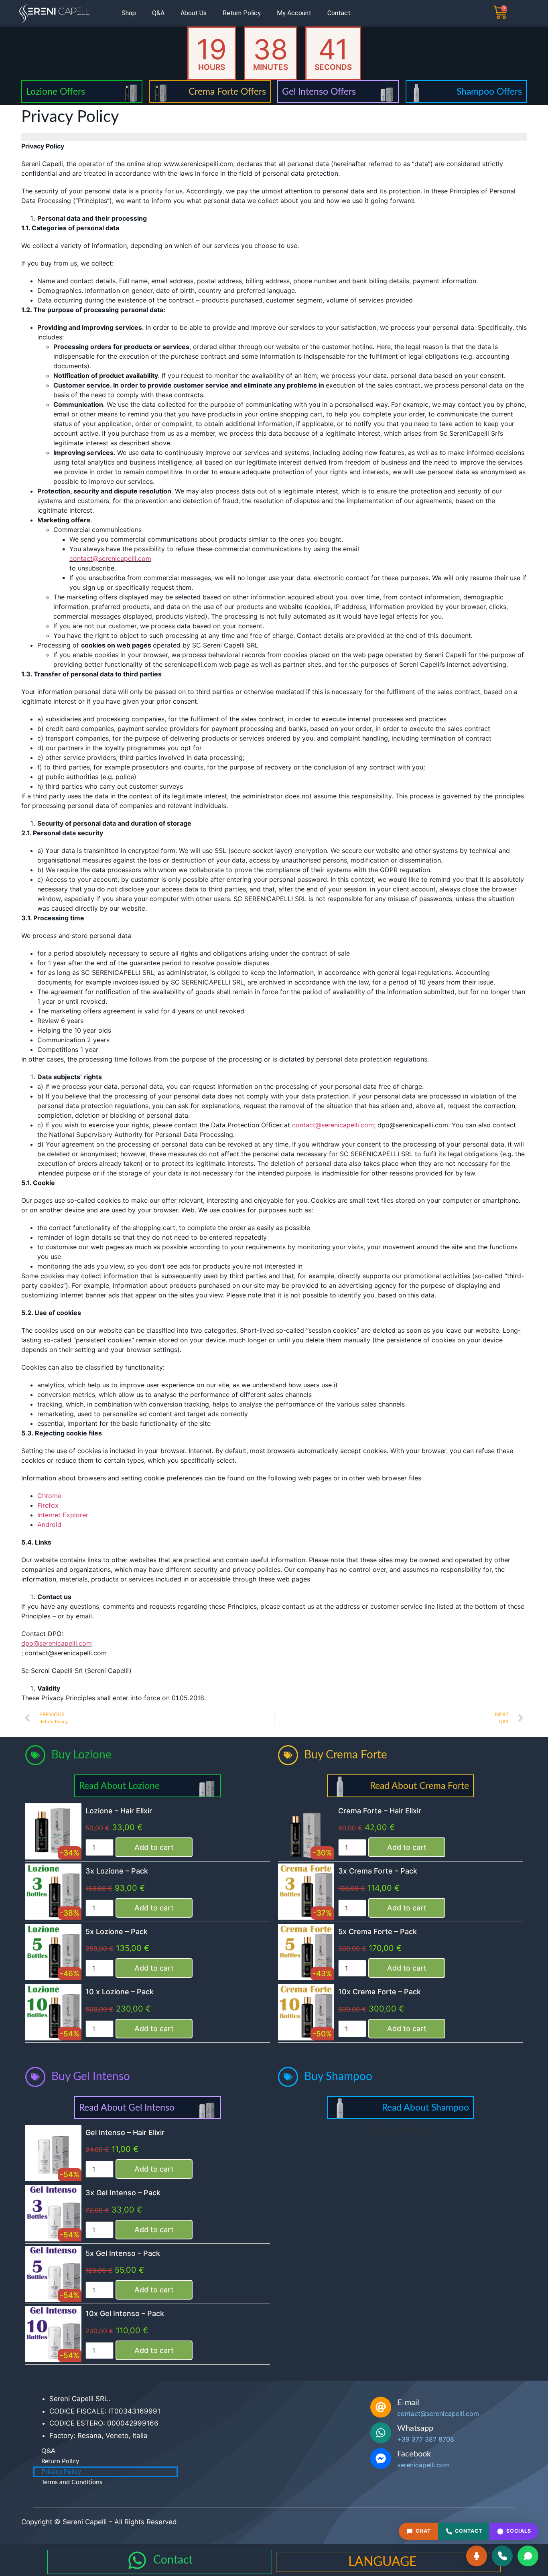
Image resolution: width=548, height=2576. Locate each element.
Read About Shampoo (425, 2108)
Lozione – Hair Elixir (119, 1811)
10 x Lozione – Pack (120, 1992)
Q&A (158, 13)
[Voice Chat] (477, 2556)
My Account (294, 13)
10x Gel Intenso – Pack (125, 2313)
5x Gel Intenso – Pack (123, 2253)
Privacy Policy (61, 2472)
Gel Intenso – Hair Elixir (125, 2132)
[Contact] (137, 2560)
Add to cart (154, 1847)
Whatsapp (415, 2428)
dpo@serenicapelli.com (57, 1643)
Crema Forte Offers (227, 92)
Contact (339, 13)
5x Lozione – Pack (117, 1931)
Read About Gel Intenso (127, 2108)
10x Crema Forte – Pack (380, 1992)
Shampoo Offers (489, 92)
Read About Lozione (119, 1786)
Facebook (414, 2454)
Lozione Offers (56, 92)
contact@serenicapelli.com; (334, 1125)
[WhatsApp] (528, 2556)
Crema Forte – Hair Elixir (380, 1811)
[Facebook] (381, 2458)
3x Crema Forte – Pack (378, 1871)
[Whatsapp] (381, 2433)
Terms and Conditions (72, 2482)
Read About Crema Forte (419, 1786)
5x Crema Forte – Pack (378, 1931)
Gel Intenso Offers (319, 92)
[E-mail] (381, 2407)
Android (49, 1524)
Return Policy (242, 13)
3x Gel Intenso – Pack (123, 2193)
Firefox (48, 1505)
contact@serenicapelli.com (110, 558)
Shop (129, 13)
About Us (194, 13)
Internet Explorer (63, 1515)
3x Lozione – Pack (117, 1871)
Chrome (49, 1496)
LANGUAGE (382, 2562)
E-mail (408, 2403)
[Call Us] (502, 2556)
